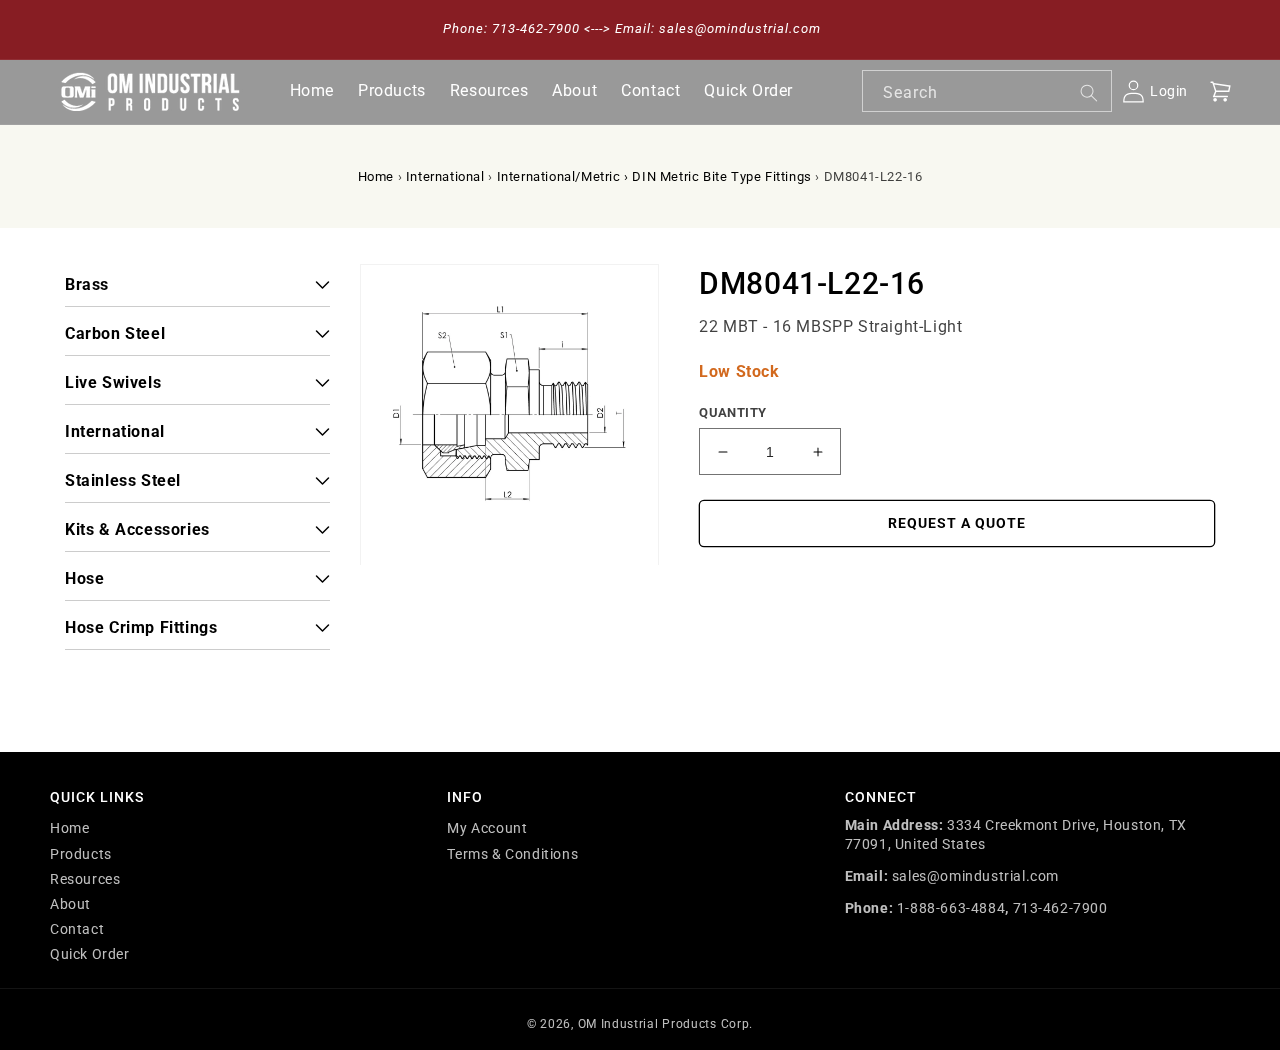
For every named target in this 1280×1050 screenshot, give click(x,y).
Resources (85, 879)
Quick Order (90, 954)
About (70, 904)
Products (81, 854)
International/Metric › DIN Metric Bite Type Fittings (654, 176)
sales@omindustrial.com (975, 876)
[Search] (1089, 93)
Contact (77, 929)
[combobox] (987, 91)
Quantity (732, 412)
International (445, 176)
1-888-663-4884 (951, 908)
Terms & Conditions (512, 854)
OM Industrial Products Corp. (666, 1024)
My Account (487, 828)
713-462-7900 (1060, 908)
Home (376, 176)
